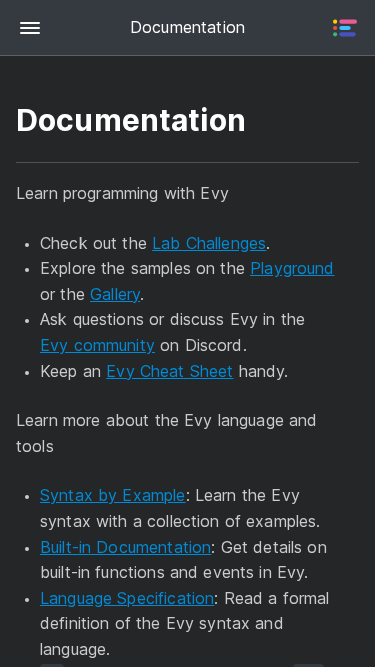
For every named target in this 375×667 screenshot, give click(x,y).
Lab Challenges (209, 243)
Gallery (115, 294)
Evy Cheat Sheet (169, 371)
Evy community (97, 345)
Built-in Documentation (125, 547)
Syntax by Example (113, 495)
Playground (292, 268)
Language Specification (127, 598)
